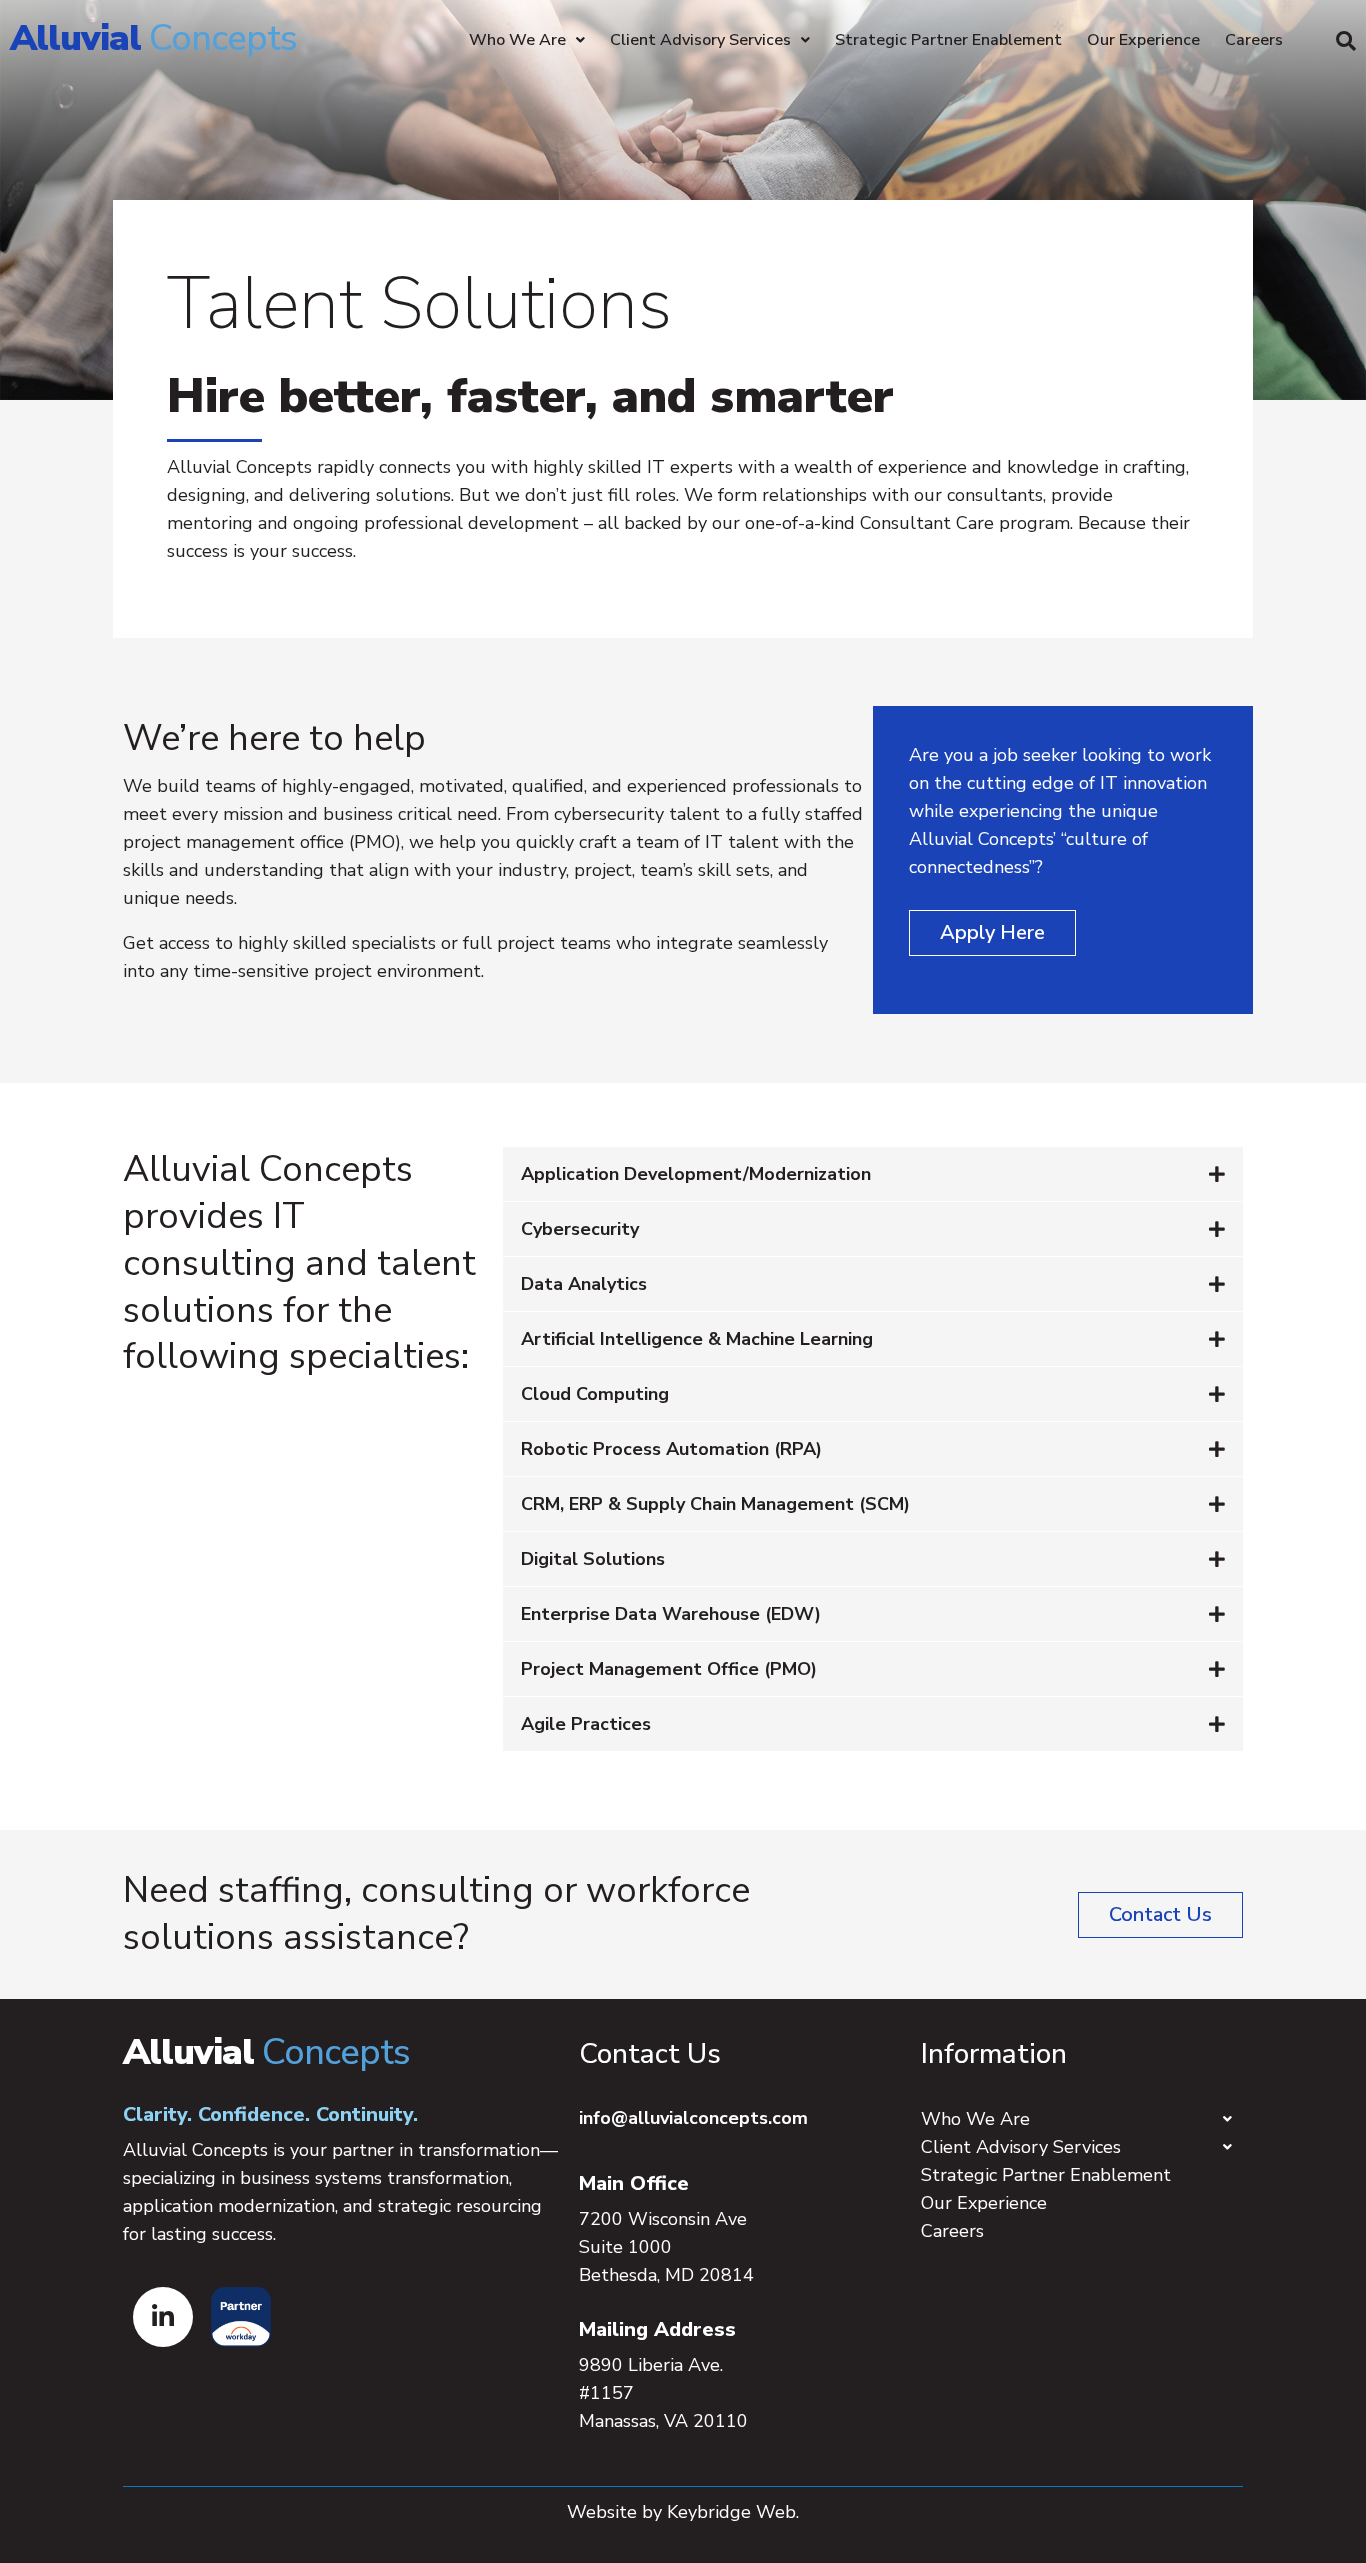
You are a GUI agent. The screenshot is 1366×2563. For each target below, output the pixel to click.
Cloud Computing (595, 1394)
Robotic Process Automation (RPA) (671, 1449)
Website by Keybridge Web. (683, 2512)
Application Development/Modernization (696, 1174)
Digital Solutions (593, 1559)
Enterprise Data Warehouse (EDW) (671, 1614)
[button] (1346, 41)
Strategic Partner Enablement (948, 40)
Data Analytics (584, 1284)
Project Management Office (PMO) (669, 1669)
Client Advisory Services (700, 40)
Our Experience (1143, 40)
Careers (1254, 40)
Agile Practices (586, 1724)
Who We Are (517, 40)
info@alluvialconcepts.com (693, 2118)
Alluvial (153, 38)
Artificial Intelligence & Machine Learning (697, 1339)
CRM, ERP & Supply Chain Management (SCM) (715, 1504)
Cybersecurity (580, 1229)
